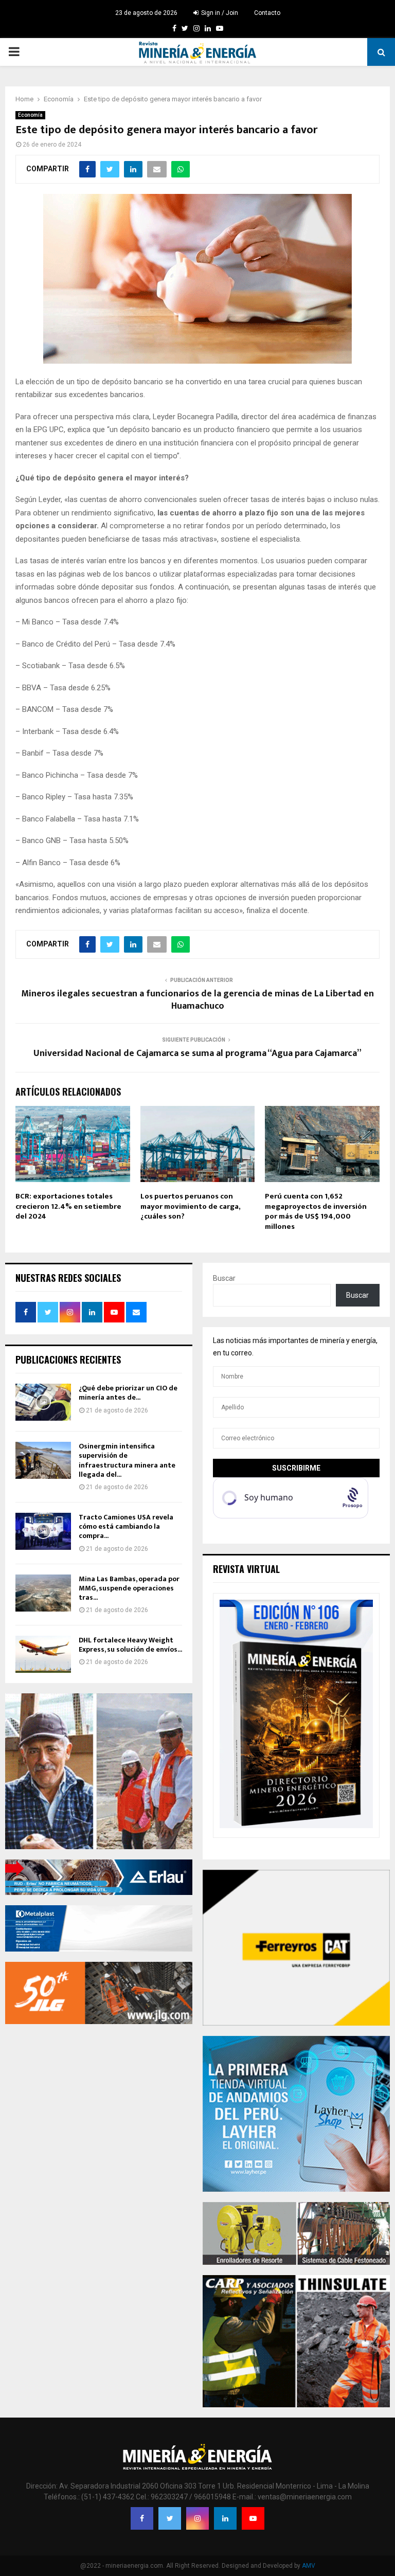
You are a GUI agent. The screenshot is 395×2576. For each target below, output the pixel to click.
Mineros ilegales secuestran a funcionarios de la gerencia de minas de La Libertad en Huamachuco (197, 1000)
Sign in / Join (219, 13)
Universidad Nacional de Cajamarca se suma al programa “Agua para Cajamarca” (197, 1053)
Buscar (224, 1278)
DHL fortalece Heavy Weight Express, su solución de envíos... (130, 1645)
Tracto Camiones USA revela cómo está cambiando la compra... (126, 1526)
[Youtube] (253, 2518)
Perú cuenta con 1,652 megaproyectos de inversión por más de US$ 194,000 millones (316, 1211)
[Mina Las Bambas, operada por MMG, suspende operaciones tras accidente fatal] (43, 1593)
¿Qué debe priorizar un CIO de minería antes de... (128, 1393)
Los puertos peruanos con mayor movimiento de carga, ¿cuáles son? (190, 1206)
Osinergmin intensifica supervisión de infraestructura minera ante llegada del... (127, 1460)
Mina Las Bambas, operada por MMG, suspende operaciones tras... (129, 1588)
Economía (30, 115)
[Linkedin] (225, 2518)
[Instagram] (197, 2518)
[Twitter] (170, 2518)
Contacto (267, 13)
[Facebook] (142, 2518)
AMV (309, 2566)
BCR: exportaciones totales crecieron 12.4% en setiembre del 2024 (68, 1206)
